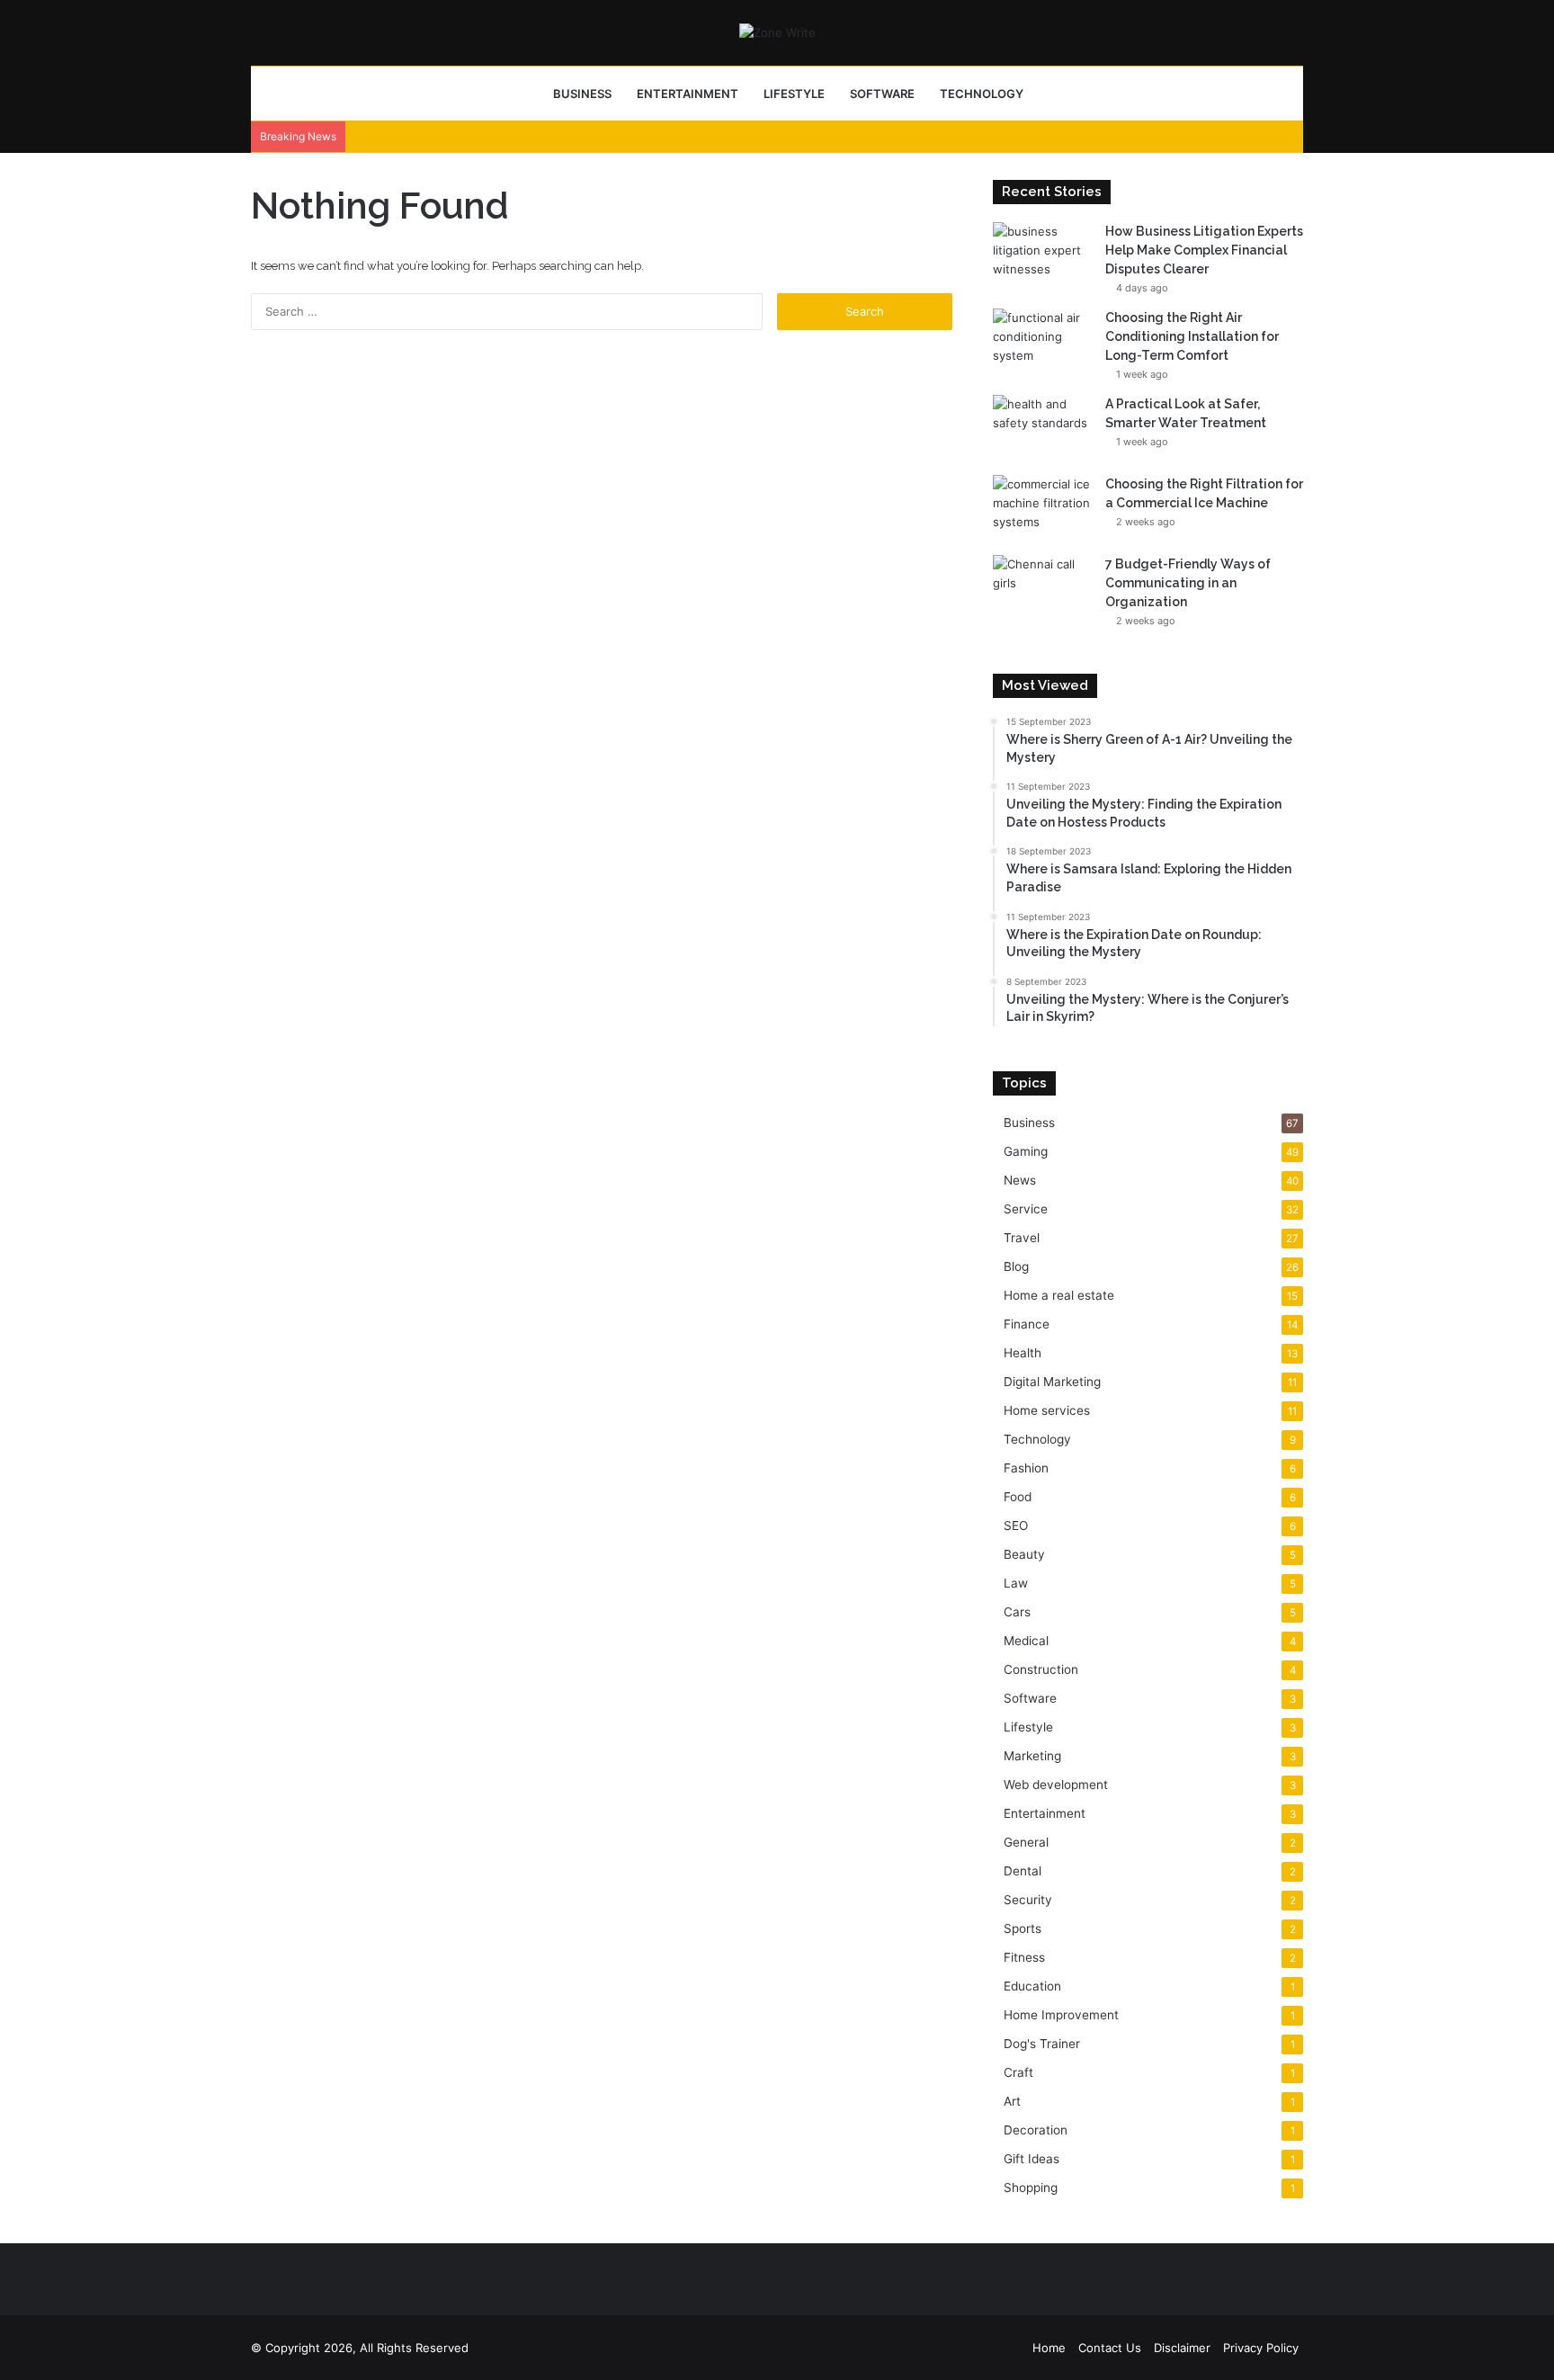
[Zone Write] (777, 32)
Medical (1026, 1641)
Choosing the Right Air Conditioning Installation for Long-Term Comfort (1192, 336)
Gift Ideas (1032, 2159)
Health (1023, 1353)
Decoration (1036, 2130)
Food (1018, 1497)
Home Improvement (1061, 2015)
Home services (1047, 1410)
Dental (1023, 1871)
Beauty (1024, 1554)
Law (1016, 1583)
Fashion (1026, 1468)
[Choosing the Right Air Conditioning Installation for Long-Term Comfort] (1042, 342)
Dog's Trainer (1042, 2044)
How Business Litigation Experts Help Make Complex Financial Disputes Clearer (1204, 250)
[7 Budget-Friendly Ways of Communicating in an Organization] (1042, 589)
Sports (1023, 1928)
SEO (1016, 1526)
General (1026, 1842)
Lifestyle (794, 94)
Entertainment (688, 94)
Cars (1017, 1612)
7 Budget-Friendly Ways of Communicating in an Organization (1188, 583)
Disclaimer (1182, 2348)
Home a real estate (1059, 1295)
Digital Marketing (1052, 1382)
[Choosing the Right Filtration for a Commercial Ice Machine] (1042, 509)
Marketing (1032, 1756)
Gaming (1026, 1151)
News (1020, 1180)
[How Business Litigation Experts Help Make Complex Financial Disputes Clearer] (1042, 256)
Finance (1027, 1324)
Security (1028, 1900)
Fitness (1024, 1957)
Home (1049, 2348)
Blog (1016, 1266)
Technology (982, 94)
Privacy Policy (1261, 2348)
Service (1026, 1209)
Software (882, 94)
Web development (1056, 1785)
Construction (1041, 1669)
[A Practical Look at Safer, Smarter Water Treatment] (1042, 429)
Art (1012, 2101)
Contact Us (1110, 2348)
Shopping (1031, 2188)
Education (1032, 1986)
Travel (1022, 1238)
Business (582, 94)
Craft (1018, 2072)
